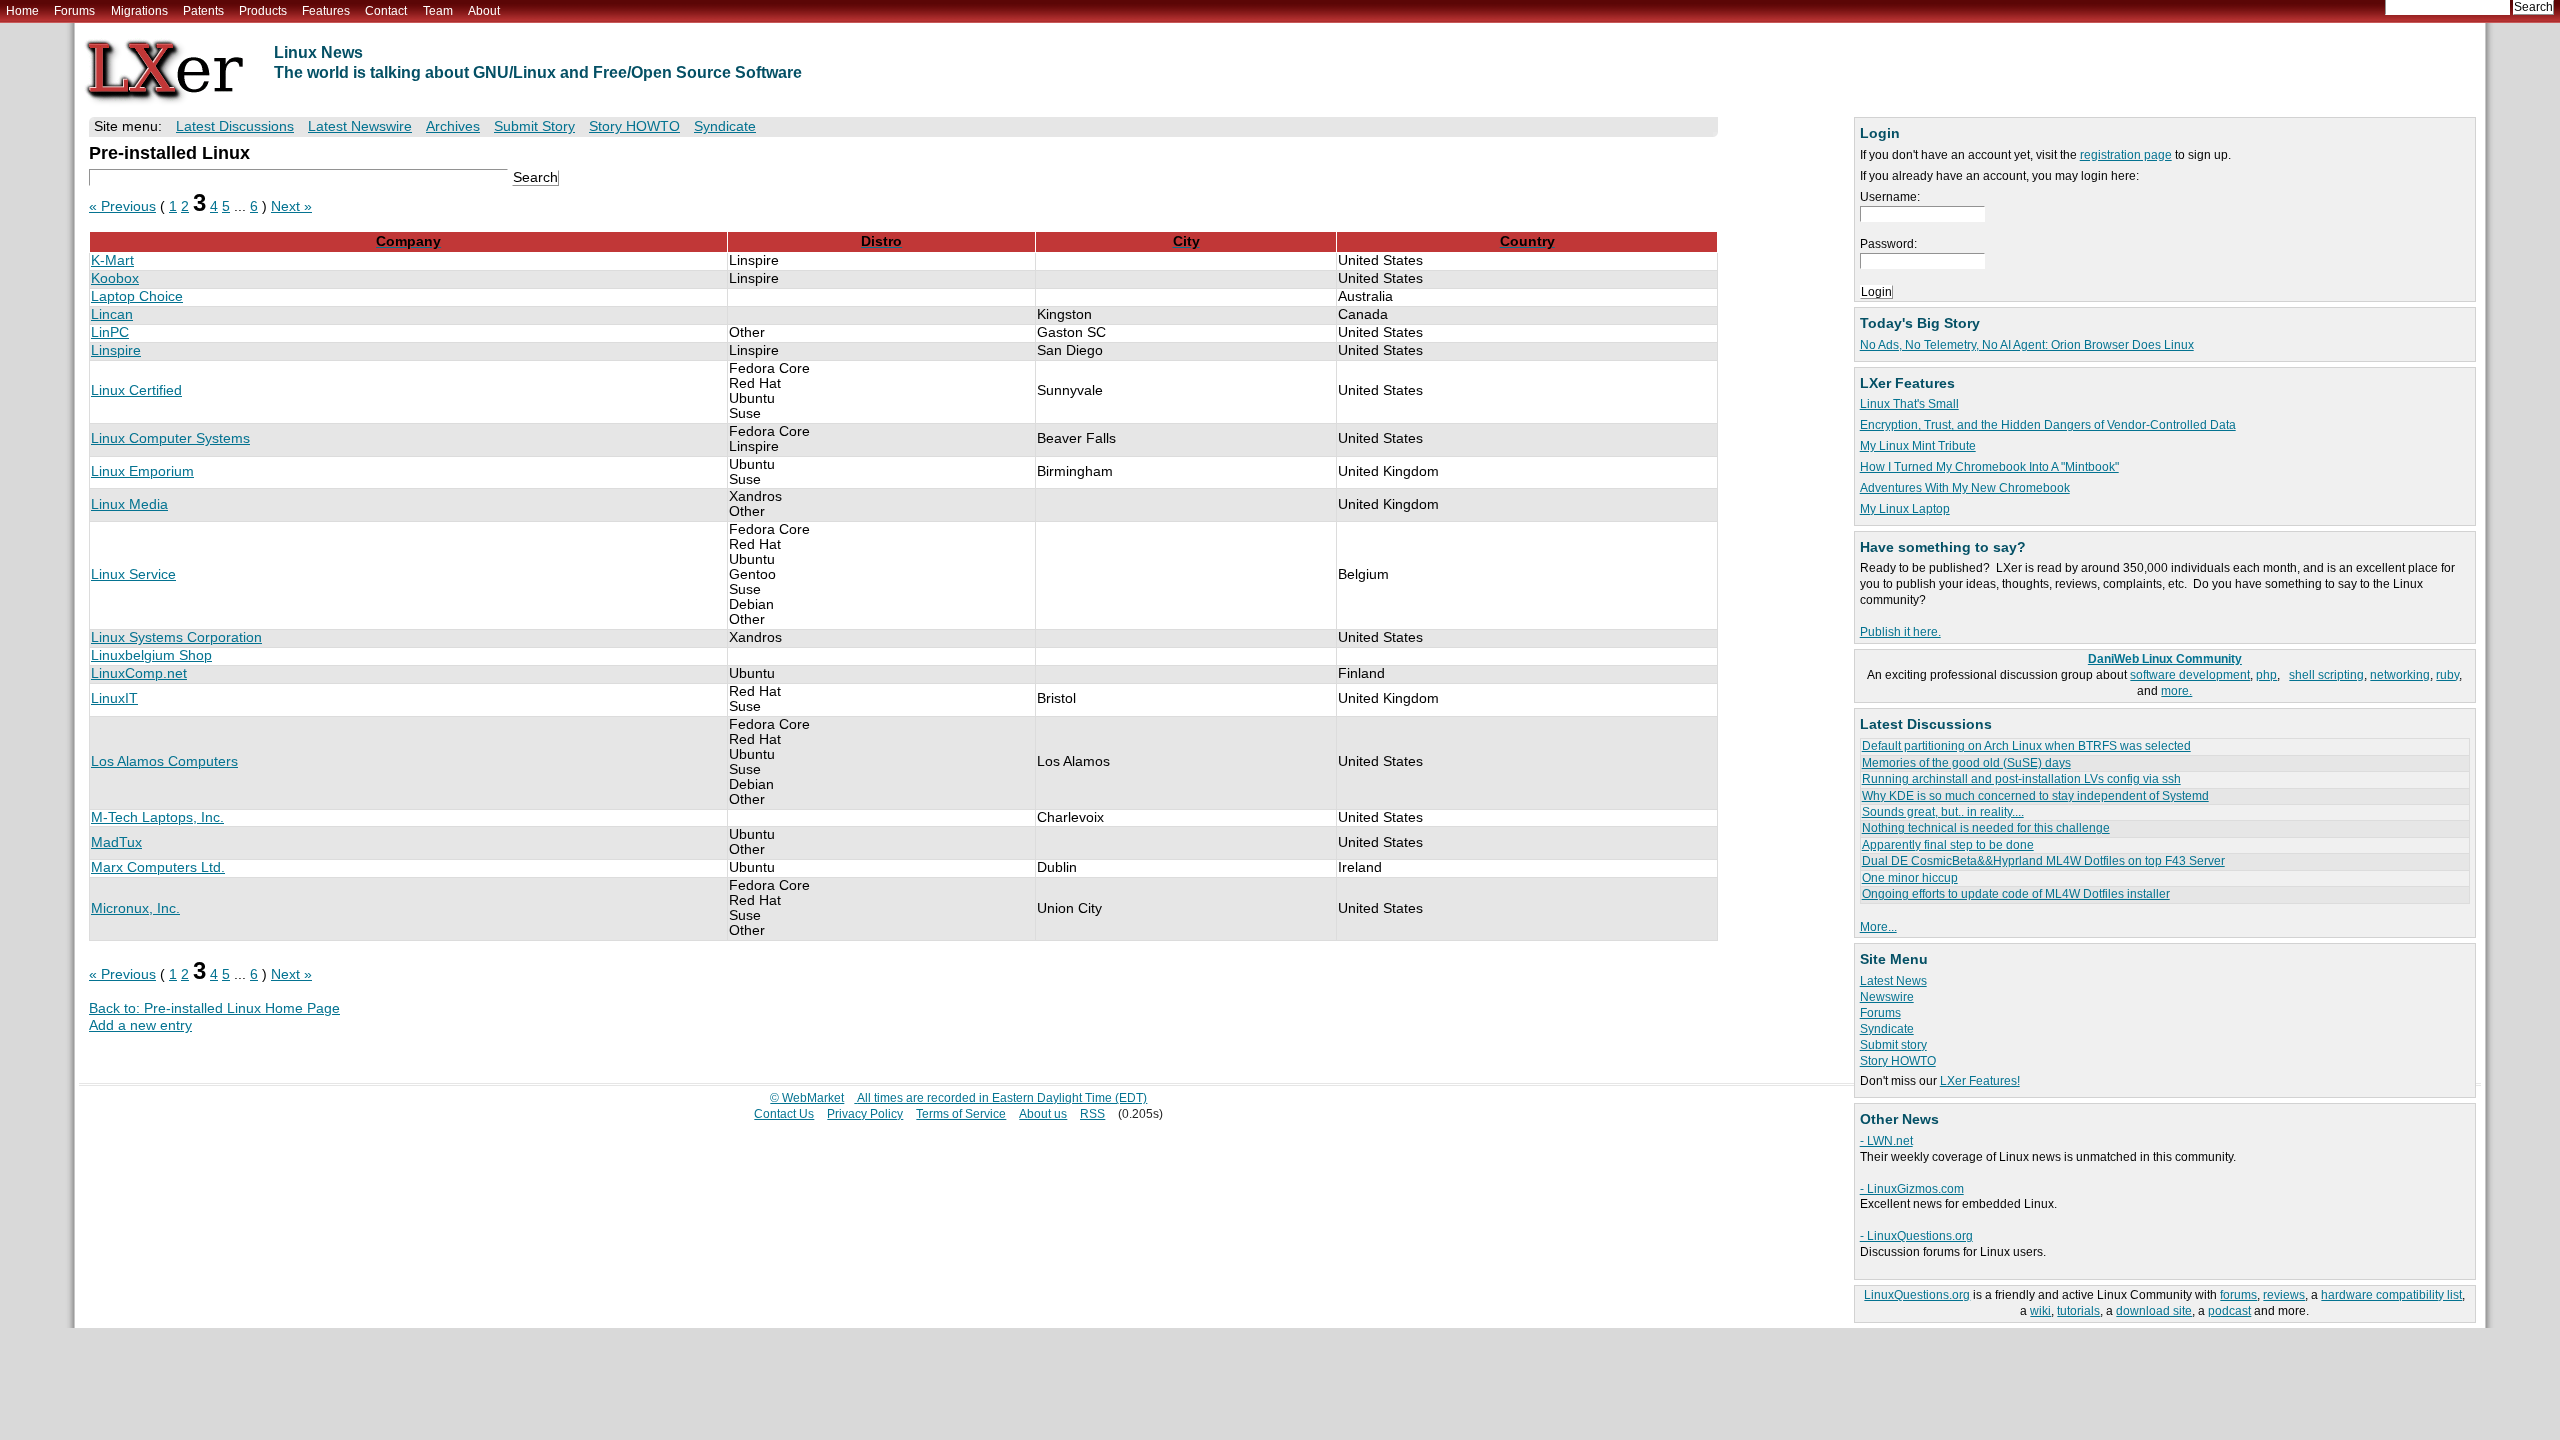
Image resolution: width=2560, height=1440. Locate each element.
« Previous (122, 206)
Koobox (115, 278)
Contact (386, 11)
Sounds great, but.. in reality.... (1943, 812)
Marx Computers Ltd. (158, 867)
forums (2238, 1295)
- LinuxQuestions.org (1916, 1236)
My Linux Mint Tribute (1918, 446)
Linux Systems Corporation (176, 637)
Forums (74, 11)
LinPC (110, 332)
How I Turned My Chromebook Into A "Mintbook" (1989, 467)
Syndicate (1887, 1029)
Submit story (1893, 1045)
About (484, 11)
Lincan (112, 314)
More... (1878, 927)
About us (1043, 1114)
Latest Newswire (360, 126)
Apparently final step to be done (1948, 845)
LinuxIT (114, 698)
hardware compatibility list (2391, 1295)
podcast (2229, 1311)
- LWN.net (1886, 1141)
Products (263, 11)
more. (2176, 691)
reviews (2284, 1295)
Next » (291, 206)
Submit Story (534, 126)
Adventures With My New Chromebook (1965, 488)
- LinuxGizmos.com (1912, 1189)
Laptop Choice (137, 296)
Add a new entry (140, 1025)
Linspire (116, 350)
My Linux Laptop (1905, 509)
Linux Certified (136, 390)
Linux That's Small (1909, 404)
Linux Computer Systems (170, 438)
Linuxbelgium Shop (151, 655)
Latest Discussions (235, 126)
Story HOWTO (1898, 1061)
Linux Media (129, 504)
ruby (2447, 675)
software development (2190, 675)
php (2266, 675)
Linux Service (133, 574)
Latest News (1893, 981)
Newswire (1887, 997)
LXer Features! (1980, 1081)
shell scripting (2326, 675)
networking (2400, 675)
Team (438, 11)
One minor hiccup (1910, 878)
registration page (2126, 155)
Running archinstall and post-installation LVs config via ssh (2021, 779)
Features (326, 11)
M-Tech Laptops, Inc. (157, 817)
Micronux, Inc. (135, 908)
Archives (453, 126)
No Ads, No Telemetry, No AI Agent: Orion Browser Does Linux (2027, 345)
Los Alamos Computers (164, 761)
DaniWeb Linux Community (2165, 659)
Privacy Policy (865, 1114)
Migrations (139, 11)
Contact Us (784, 1114)
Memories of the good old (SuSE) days (1966, 763)
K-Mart (112, 260)
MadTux (116, 842)
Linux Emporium (142, 471)
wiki (2040, 1311)
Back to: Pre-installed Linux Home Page (214, 1008)
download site (2154, 1311)
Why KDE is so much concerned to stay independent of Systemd (2035, 796)
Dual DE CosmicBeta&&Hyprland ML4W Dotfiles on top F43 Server (2043, 861)
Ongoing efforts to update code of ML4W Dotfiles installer (2016, 894)
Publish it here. (1900, 632)
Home (22, 11)
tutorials (2078, 1311)
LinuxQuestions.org (1917, 1295)
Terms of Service (961, 1114)
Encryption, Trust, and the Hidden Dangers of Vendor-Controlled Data (2048, 425)
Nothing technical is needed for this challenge (1986, 828)
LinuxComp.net (139, 673)
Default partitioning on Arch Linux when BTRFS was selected (2026, 746)
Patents (203, 11)
